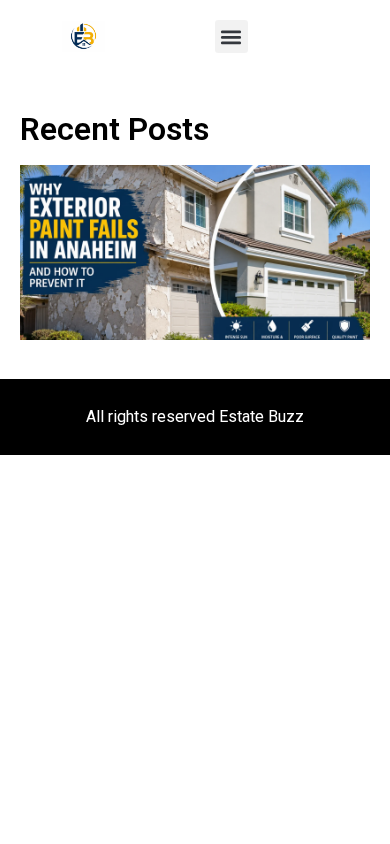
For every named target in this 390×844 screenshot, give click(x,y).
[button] (231, 36)
